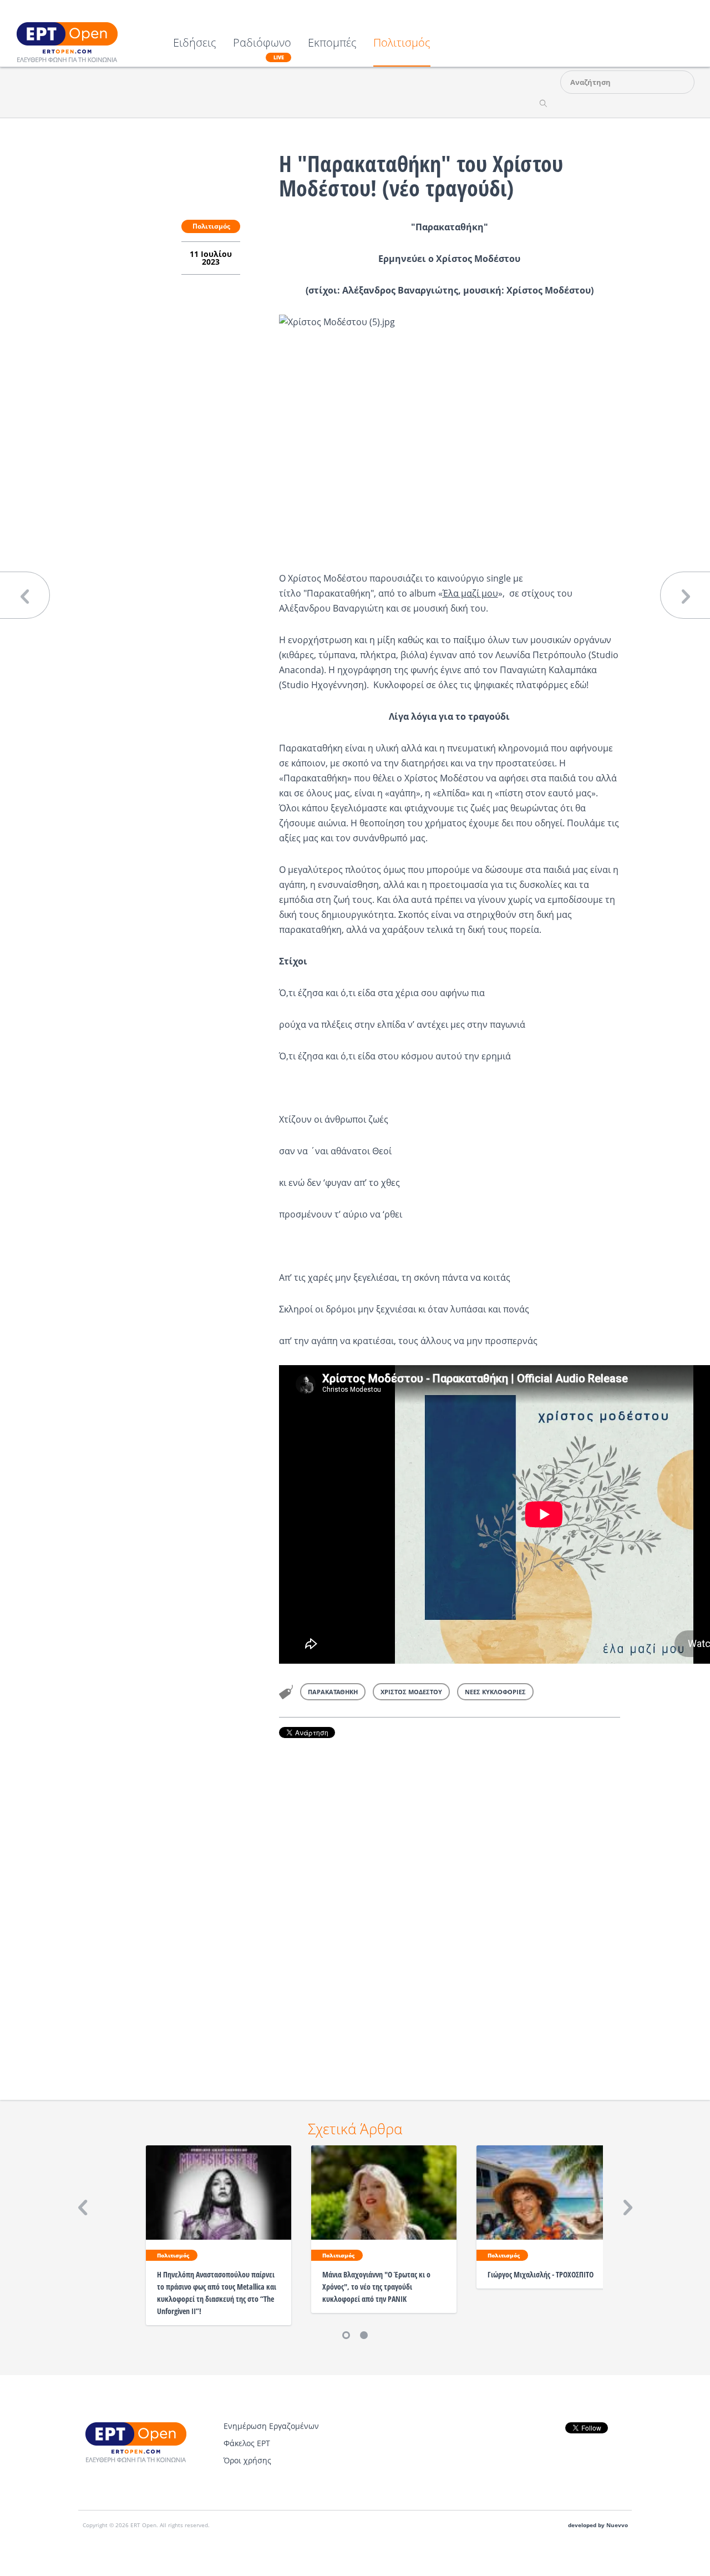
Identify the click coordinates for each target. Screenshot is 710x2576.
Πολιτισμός (402, 44)
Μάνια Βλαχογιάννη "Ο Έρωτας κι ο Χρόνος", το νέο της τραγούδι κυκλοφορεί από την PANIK (376, 2287)
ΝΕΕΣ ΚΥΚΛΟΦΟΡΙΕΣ (495, 1692)
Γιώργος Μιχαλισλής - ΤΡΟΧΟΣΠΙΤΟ (541, 2274)
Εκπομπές (332, 44)
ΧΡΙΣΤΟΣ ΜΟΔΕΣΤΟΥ (411, 1692)
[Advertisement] (450, 1904)
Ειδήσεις (195, 44)
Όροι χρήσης (247, 2460)
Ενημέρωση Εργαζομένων (271, 2426)
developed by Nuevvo (598, 2525)
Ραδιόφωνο (262, 49)
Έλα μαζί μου (470, 593)
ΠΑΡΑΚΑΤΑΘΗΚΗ (333, 1692)
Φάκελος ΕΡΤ (247, 2443)
